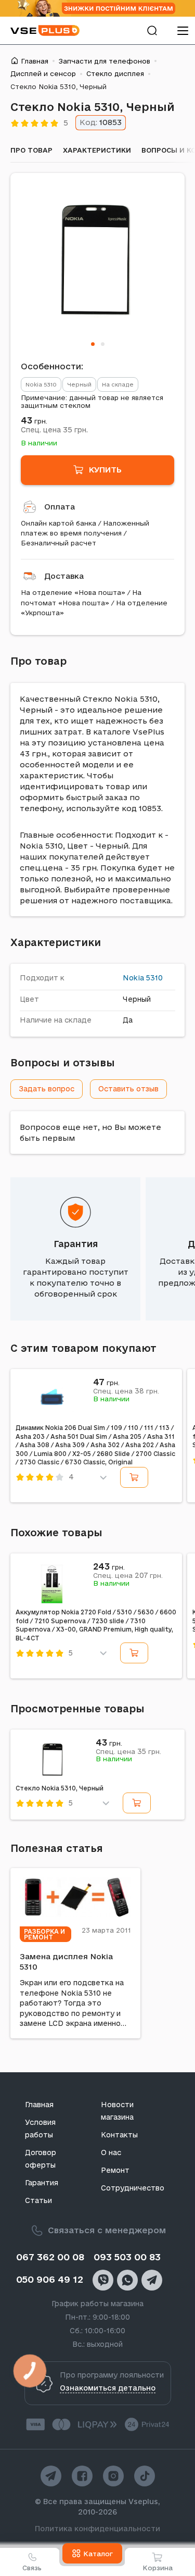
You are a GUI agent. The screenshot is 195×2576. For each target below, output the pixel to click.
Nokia (133, 978)
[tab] (93, 344)
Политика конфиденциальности (97, 2529)
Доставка (64, 576)
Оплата (60, 507)
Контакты (119, 2135)
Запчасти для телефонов (105, 61)
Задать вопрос (47, 1089)
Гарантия (76, 1244)
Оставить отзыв (128, 1089)
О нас (111, 2152)
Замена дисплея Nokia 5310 (66, 1962)
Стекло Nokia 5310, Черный (60, 1788)
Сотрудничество (133, 2188)
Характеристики (97, 150)
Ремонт (115, 2170)
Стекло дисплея (115, 73)
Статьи (38, 2200)
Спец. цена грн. (54, 430)
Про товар (31, 150)
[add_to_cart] (134, 1477)
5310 (154, 978)
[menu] (183, 30)
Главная (35, 61)
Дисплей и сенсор (43, 73)
